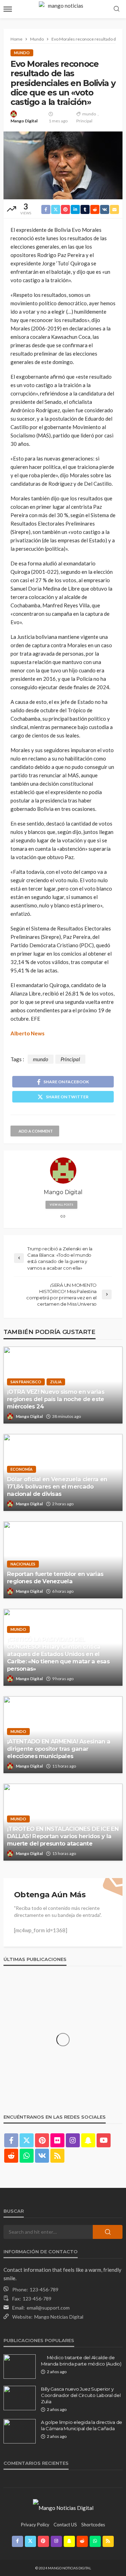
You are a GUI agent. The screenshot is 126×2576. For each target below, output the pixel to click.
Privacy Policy (35, 2525)
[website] (63, 1217)
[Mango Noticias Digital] (63, 2507)
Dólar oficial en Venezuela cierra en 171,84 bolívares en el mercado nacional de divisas (57, 1486)
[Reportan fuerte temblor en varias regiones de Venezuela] (63, 1560)
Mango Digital (24, 121)
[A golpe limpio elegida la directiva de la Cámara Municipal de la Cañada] (20, 2431)
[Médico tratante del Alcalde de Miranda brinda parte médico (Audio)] (20, 2367)
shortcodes (93, 2525)
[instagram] (73, 2140)
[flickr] (57, 2140)
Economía (22, 1469)
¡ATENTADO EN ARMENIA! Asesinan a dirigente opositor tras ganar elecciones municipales (59, 1749)
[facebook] (11, 2140)
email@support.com (48, 2308)
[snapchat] (88, 2140)
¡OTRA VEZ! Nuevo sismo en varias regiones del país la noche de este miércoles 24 (56, 1399)
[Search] (117, 9)
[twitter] (27, 2140)
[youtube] (104, 2140)
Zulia (56, 1382)
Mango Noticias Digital (59, 2317)
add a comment (36, 1131)
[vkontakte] (42, 2156)
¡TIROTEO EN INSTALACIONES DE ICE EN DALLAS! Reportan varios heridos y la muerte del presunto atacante (63, 1836)
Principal (84, 121)
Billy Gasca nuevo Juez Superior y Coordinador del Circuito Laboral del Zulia (81, 2395)
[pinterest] (42, 2140)
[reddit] (11, 2156)
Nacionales (23, 1564)
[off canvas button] (8, 9)
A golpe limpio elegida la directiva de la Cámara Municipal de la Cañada (82, 2425)
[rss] (57, 2156)
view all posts (61, 1205)
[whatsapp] (27, 2156)
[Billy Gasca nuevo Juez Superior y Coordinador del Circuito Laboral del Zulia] (20, 2398)
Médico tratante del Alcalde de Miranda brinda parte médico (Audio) (81, 2361)
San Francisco (26, 1382)
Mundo (22, 53)
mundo (89, 114)
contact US (65, 2525)
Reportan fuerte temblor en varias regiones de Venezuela (55, 1578)
